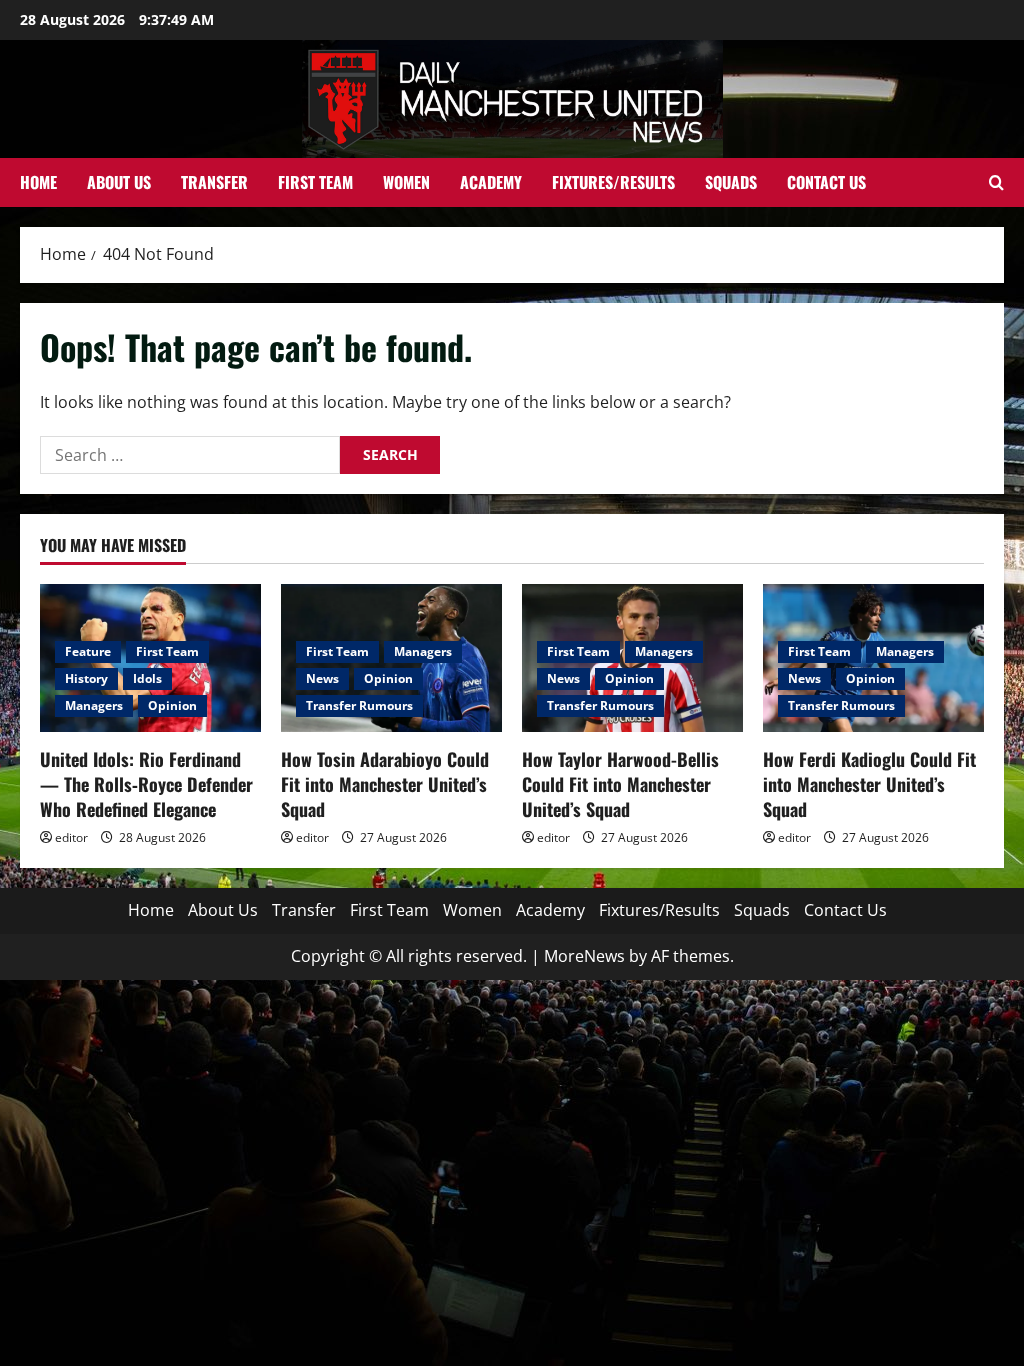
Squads (731, 182)
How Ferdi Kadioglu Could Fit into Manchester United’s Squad (869, 784)
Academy (491, 182)
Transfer (214, 182)
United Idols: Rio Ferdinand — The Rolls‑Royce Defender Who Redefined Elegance (146, 784)
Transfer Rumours (359, 705)
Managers (94, 705)
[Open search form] (996, 182)
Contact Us (826, 182)
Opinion (172, 705)
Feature (88, 651)
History (86, 678)
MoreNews (584, 956)
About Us (119, 182)
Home (38, 182)
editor (71, 837)
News (322, 678)
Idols (147, 678)
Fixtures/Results (613, 182)
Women (406, 182)
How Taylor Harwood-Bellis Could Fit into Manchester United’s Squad (620, 784)
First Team (315, 182)
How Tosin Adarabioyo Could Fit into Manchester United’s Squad (385, 784)
